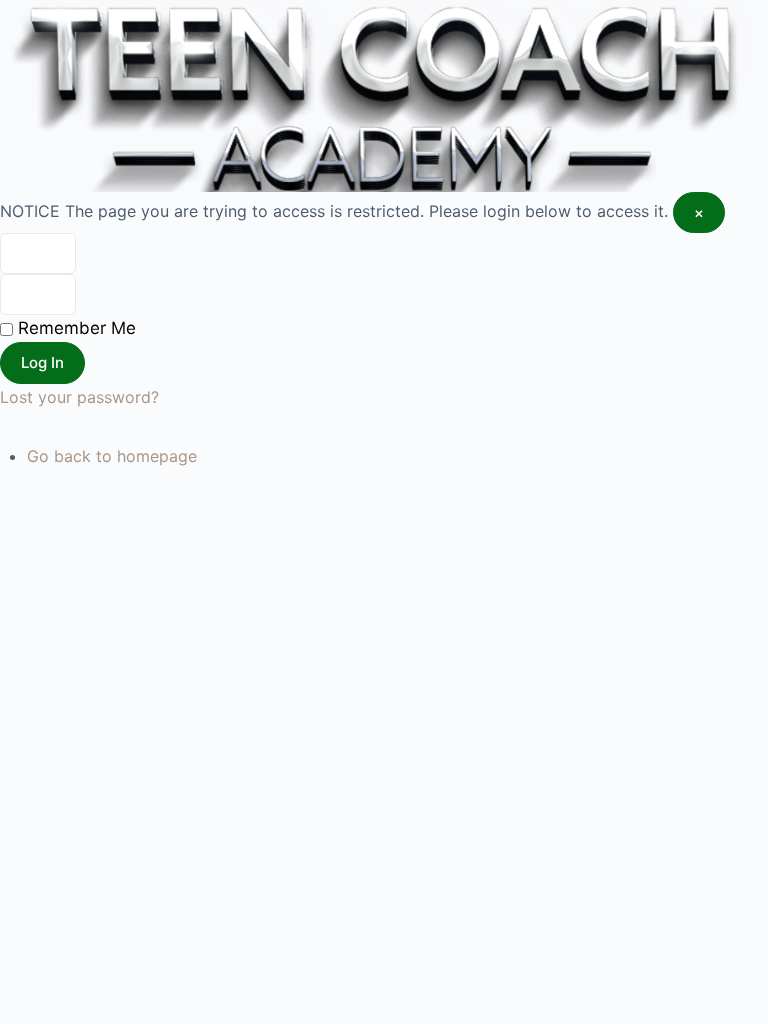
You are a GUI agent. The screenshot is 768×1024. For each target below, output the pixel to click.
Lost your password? (79, 397)
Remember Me (74, 328)
